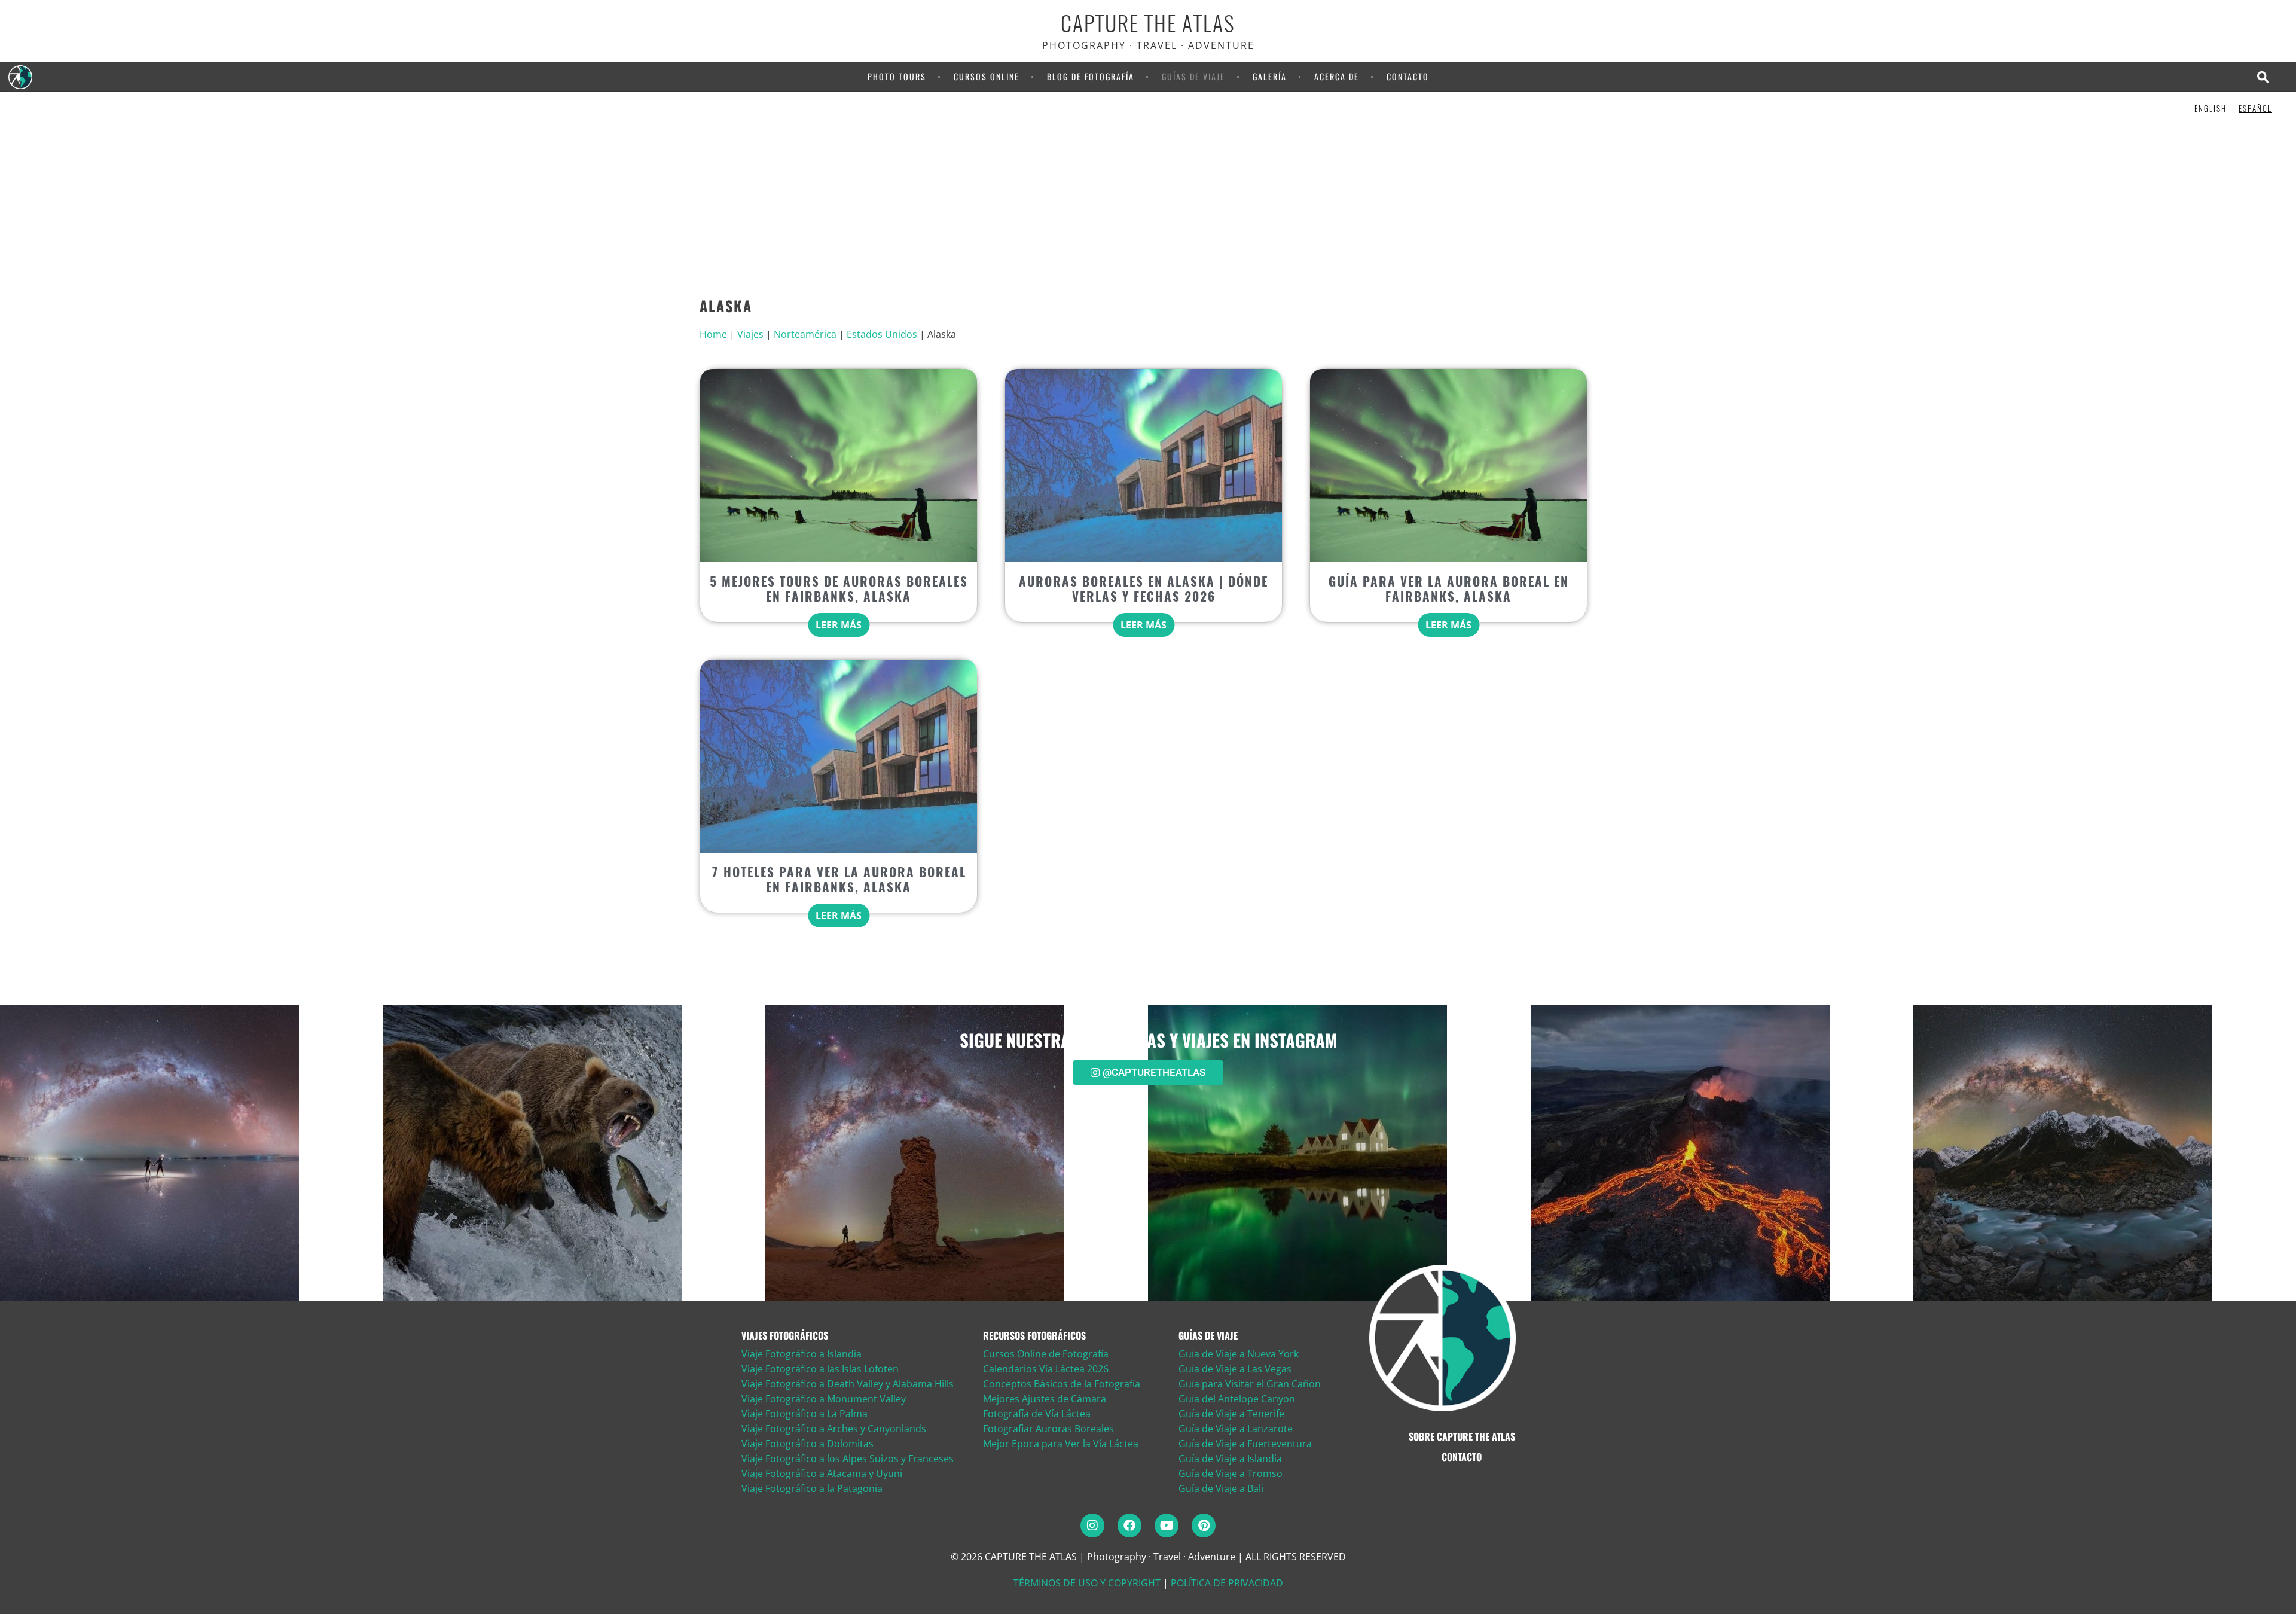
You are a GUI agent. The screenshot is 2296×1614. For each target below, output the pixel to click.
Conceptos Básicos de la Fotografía (1062, 1384)
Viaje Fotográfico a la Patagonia (812, 1488)
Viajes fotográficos (785, 1335)
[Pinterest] (1204, 1525)
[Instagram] (1092, 1525)
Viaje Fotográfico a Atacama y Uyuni (822, 1473)
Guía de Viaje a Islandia (1230, 1459)
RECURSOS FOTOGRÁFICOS (1034, 1335)
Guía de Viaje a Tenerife (1231, 1414)
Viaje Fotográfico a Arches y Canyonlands (834, 1429)
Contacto (1408, 76)
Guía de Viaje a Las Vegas (1235, 1369)
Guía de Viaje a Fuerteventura (1245, 1444)
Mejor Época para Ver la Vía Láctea (1061, 1444)
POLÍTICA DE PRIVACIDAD (1227, 1583)
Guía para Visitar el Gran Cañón (1250, 1384)
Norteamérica (805, 334)
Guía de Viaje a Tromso (1231, 1473)
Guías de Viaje (1193, 76)
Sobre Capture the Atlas (1462, 1436)
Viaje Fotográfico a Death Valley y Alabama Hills (848, 1384)
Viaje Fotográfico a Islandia (802, 1354)
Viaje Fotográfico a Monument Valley (824, 1399)
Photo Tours (897, 76)
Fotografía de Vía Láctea (1037, 1414)
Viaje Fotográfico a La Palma (804, 1414)
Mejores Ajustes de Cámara (1045, 1399)
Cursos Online (987, 76)
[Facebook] (1129, 1525)
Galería (1270, 76)
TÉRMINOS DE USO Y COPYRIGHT (1087, 1583)
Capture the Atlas (1148, 24)
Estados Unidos (882, 334)
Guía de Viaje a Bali (1221, 1488)
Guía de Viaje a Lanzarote (1236, 1429)
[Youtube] (1167, 1525)
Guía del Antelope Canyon (1237, 1399)
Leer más (839, 625)
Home (713, 334)
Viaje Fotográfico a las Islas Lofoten (820, 1369)
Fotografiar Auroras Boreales (1048, 1429)
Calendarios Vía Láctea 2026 (1046, 1369)
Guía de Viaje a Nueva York (1239, 1354)
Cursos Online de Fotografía (1046, 1354)
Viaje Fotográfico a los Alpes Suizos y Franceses (848, 1459)
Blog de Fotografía (1091, 76)
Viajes (750, 334)
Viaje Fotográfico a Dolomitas (807, 1444)
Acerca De (1337, 76)
